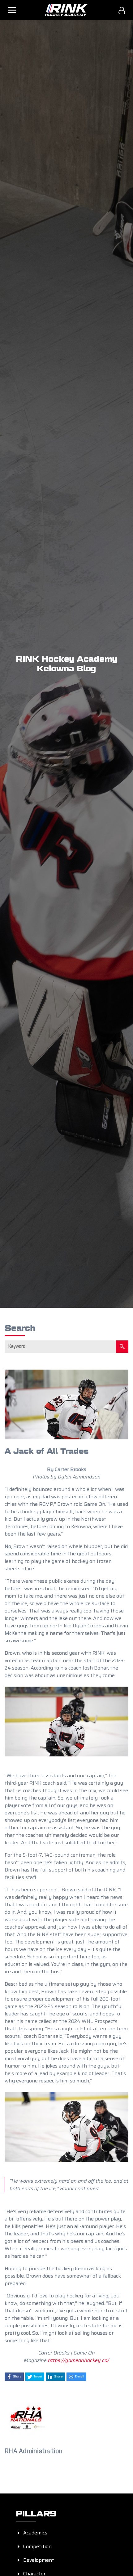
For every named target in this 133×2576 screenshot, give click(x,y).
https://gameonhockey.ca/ (79, 2360)
